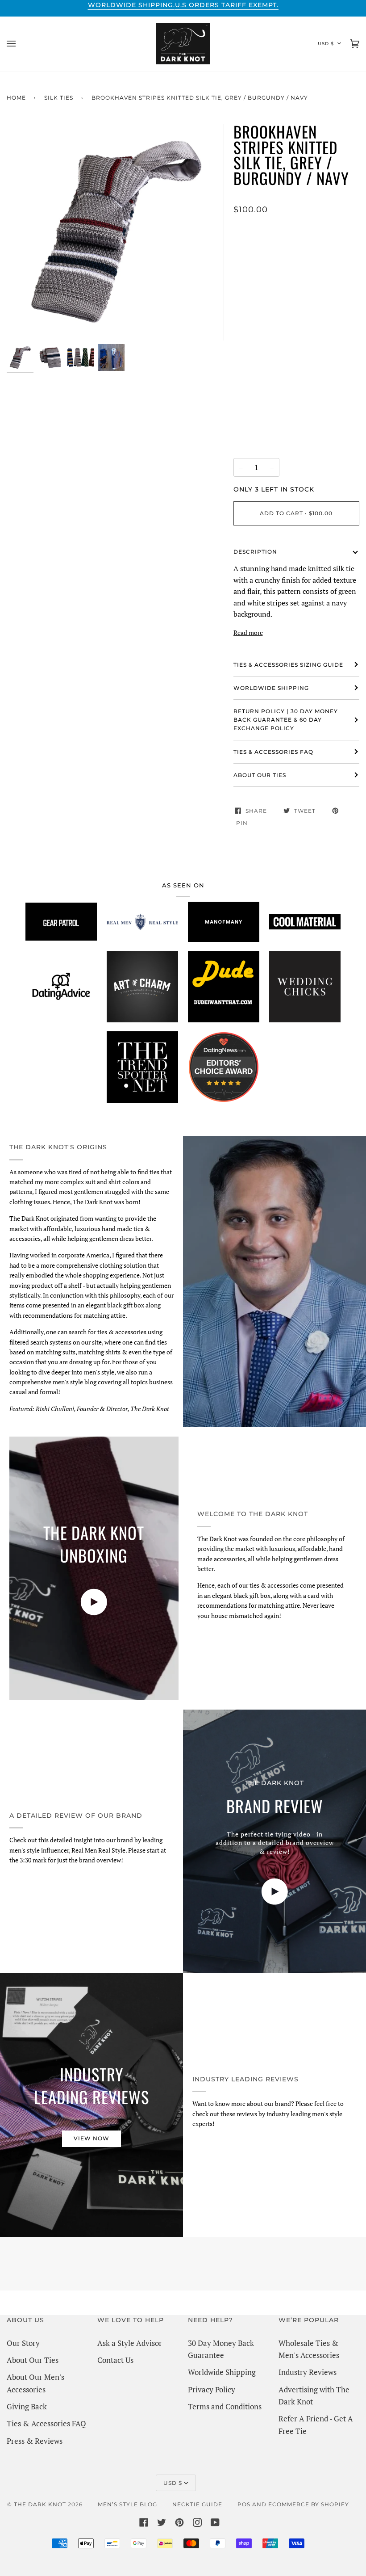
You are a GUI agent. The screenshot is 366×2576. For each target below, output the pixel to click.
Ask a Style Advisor (130, 2343)
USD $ (326, 44)
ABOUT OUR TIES (260, 775)
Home (16, 98)
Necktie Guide (197, 2504)
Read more (248, 632)
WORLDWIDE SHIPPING (271, 688)
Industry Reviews (308, 2372)
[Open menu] (20, 44)
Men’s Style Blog (127, 2504)
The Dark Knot (40, 2504)
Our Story (23, 2343)
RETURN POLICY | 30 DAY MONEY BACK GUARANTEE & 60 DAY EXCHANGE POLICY (286, 720)
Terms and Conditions (225, 2406)
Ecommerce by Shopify (309, 2504)
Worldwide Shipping (222, 2372)
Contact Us (115, 2360)
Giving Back (27, 2406)
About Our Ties (33, 2360)
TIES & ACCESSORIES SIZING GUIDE (288, 665)
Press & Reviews (35, 2441)
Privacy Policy (212, 2389)
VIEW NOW (91, 2138)
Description (255, 552)
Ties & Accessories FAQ (273, 752)
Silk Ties (59, 98)
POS (244, 2504)
